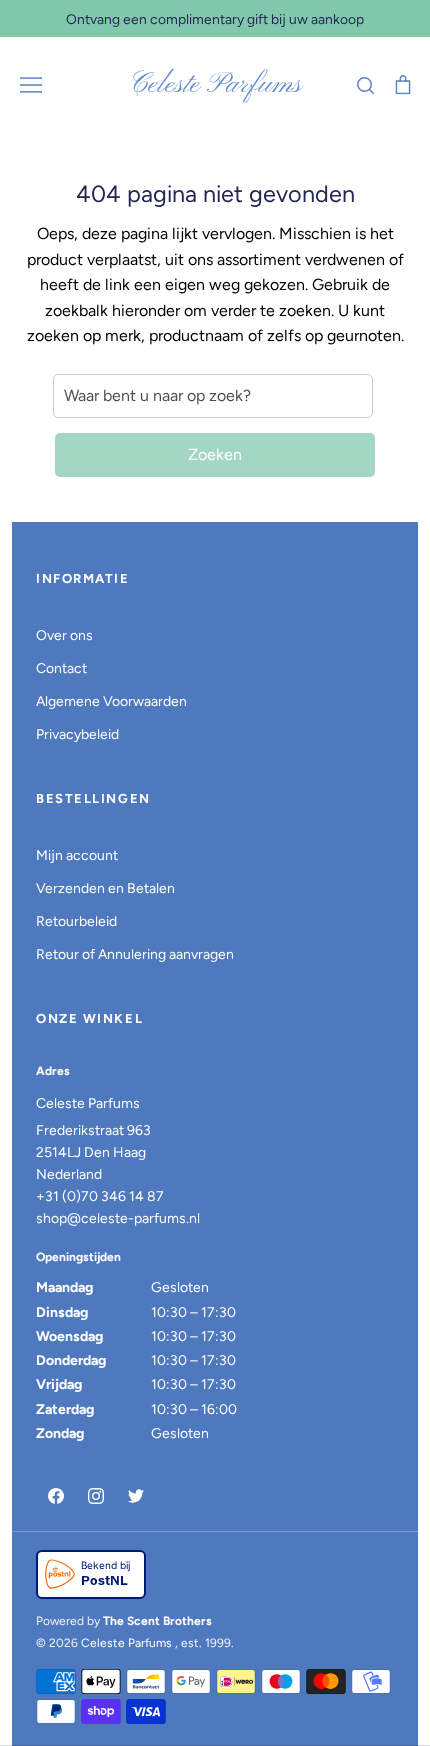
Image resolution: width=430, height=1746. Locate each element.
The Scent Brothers (157, 1621)
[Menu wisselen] (31, 85)
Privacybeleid (77, 734)
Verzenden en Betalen (105, 888)
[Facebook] (56, 1496)
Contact (61, 668)
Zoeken (215, 454)
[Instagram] (96, 1496)
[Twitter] (136, 1496)
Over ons (64, 635)
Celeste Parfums (215, 85)
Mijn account (77, 855)
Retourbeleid (76, 921)
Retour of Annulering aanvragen (135, 954)
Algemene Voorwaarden (111, 701)
